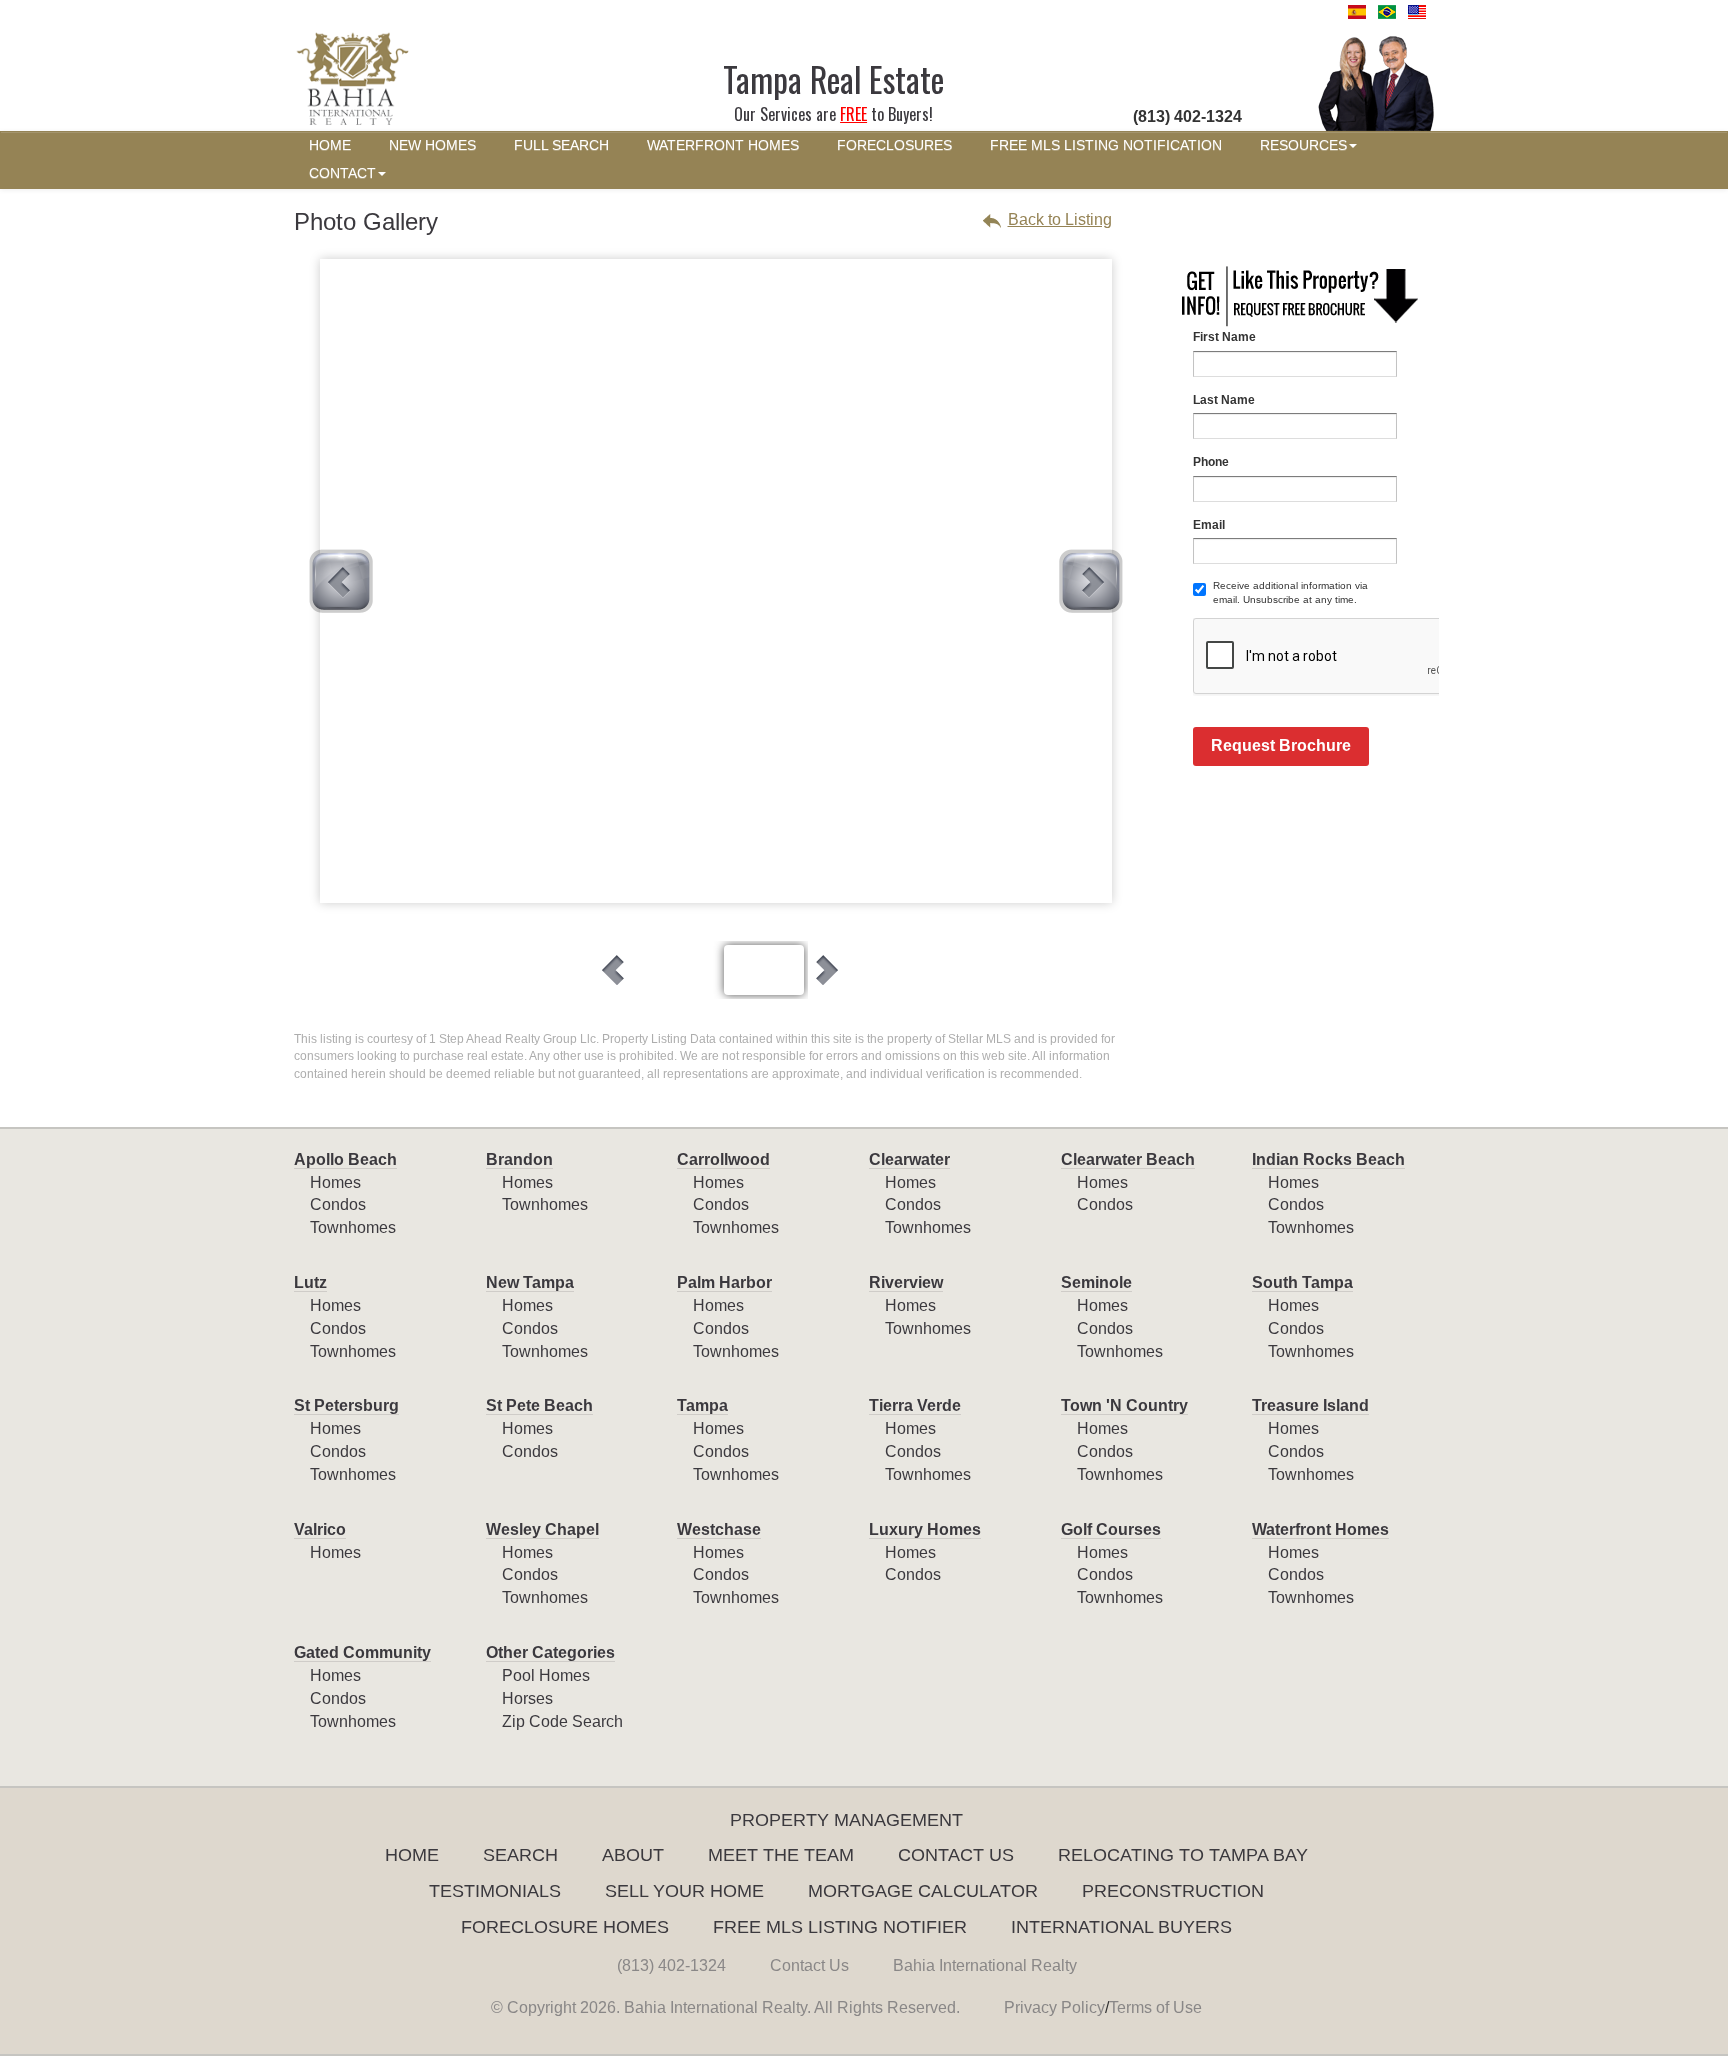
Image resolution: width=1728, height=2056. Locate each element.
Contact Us (956, 1855)
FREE (853, 114)
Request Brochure (1281, 745)
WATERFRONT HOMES (723, 145)
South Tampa (1302, 1282)
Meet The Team (781, 1855)
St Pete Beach (539, 1405)
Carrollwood (723, 1159)
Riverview (906, 1282)
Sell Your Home (684, 1891)
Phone (1211, 462)
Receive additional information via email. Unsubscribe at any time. (1290, 592)
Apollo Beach (345, 1159)
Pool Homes (546, 1675)
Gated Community (362, 1652)
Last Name (1224, 400)
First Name (1224, 337)
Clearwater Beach (1128, 1159)
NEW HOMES (432, 145)
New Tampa (530, 1282)
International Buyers (1121, 1927)
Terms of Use (1155, 2007)
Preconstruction (1173, 1891)
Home (412, 1855)
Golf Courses (1111, 1529)
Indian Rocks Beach (1328, 1159)
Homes (335, 1182)
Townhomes (353, 1227)
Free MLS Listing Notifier (840, 1927)
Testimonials (495, 1891)
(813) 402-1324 (671, 1965)
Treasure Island (1310, 1405)
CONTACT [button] (342, 173)
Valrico (320, 1529)
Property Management (846, 1820)
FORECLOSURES (894, 145)
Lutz (310, 1282)
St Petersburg (346, 1405)
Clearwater (909, 1159)
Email (1209, 525)
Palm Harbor (724, 1282)
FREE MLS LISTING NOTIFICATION (1106, 145)
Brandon (519, 1159)
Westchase (719, 1529)
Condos (338, 1204)
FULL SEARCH (561, 145)
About (633, 1855)
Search (520, 1855)
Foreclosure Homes (565, 1927)
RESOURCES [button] (1303, 145)
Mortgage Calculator (923, 1891)
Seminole (1096, 1282)
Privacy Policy (1054, 2007)
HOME (330, 145)
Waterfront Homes (1320, 1529)
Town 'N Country (1124, 1405)
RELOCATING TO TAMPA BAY (1183, 1855)
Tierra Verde (915, 1405)
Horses (527, 1698)
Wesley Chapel (542, 1529)
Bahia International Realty (985, 1965)
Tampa (702, 1405)
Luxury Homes (925, 1529)
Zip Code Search (562, 1721)
